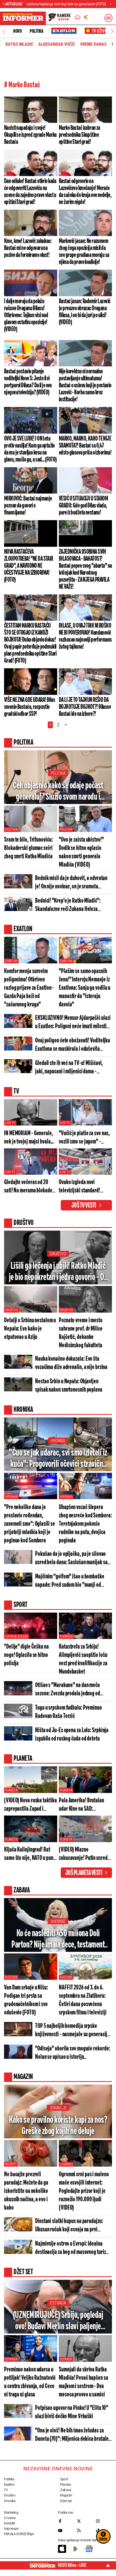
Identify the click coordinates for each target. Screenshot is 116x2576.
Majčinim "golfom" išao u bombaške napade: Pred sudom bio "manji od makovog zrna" (70, 1581)
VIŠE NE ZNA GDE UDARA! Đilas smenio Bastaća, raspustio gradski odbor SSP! (30, 707)
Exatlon (11, 961)
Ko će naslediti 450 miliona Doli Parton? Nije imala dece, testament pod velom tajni (58, 1940)
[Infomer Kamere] (60, 18)
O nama (10, 2518)
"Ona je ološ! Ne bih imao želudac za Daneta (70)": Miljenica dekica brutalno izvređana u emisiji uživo (73, 2435)
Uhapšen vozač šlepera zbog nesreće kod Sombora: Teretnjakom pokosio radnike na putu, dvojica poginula (85, 1524)
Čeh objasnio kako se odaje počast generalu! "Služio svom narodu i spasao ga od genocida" (58, 792)
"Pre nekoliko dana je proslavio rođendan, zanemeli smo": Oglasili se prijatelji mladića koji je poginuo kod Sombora (29, 1524)
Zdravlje (58, 2108)
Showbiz (58, 1921)
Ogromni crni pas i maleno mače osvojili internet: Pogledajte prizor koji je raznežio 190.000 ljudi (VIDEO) (84, 2191)
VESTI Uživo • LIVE (72, 2565)
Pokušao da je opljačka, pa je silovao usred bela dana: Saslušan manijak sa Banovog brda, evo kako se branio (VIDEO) (71, 1559)
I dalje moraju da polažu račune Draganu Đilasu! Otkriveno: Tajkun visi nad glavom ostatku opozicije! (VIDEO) (26, 315)
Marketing (11, 2512)
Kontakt (9, 2523)
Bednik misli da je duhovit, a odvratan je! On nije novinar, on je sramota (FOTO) (71, 883)
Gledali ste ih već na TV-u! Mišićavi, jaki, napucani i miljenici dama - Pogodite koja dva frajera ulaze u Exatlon (69, 1068)
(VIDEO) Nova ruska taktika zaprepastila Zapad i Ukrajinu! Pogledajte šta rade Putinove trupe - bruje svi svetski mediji (30, 1805)
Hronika (58, 1441)
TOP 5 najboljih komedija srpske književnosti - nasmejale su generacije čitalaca (72, 2031)
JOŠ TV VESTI (84, 1206)
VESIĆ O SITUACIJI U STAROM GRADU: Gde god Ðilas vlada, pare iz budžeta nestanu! (83, 506)
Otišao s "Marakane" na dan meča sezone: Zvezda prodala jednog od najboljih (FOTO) (68, 1690)
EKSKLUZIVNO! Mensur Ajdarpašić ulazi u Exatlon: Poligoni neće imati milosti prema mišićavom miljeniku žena (73, 1023)
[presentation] (4, 31)
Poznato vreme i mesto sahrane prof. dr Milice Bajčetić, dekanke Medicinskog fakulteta (81, 1333)
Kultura (11, 1977)
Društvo (58, 1254)
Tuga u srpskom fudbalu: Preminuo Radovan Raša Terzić (69, 1712)
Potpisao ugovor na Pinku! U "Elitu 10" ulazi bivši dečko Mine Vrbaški (72, 2412)
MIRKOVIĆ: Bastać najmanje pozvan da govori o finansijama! (28, 506)
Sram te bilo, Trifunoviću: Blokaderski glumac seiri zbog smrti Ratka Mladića (28, 848)
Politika (36, 31)
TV (6, 2490)
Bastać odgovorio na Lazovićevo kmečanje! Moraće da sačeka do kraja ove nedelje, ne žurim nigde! (85, 192)
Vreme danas (93, 44)
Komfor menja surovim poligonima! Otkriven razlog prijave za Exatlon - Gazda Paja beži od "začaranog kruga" (29, 988)
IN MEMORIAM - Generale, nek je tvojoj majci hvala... (29, 1138)
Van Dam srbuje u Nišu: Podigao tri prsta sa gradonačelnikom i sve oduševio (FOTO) (26, 2000)
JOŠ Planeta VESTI (84, 1873)
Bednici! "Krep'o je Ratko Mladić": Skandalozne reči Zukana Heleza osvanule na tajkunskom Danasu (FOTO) (73, 905)
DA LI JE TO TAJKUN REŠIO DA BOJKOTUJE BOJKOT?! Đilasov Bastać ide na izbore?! (85, 707)
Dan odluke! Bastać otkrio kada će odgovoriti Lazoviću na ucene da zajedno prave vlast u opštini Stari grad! (30, 192)
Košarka (66, 1637)
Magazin (66, 2495)
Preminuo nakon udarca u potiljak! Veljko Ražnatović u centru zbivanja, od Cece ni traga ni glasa (30, 2382)
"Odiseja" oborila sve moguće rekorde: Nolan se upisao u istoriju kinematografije (73, 2053)
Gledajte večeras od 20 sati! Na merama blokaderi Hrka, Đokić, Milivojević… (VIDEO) (30, 1187)
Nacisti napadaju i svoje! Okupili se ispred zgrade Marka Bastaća (30, 135)
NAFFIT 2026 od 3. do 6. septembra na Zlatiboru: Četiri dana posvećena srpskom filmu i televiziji (83, 2000)
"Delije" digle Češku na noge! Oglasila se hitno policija (26, 1655)
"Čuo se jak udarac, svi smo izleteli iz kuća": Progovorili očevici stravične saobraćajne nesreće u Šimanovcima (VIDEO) (58, 1459)
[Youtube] (66, 2531)
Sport (64, 2479)
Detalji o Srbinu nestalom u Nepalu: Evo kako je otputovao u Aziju (30, 1329)
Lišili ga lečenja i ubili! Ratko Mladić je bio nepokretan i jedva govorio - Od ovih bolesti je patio (58, 1272)
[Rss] (85, 2531)
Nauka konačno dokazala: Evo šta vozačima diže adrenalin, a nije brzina (71, 1363)
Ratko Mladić (19, 44)
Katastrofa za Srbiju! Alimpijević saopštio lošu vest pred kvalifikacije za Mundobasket (83, 1659)
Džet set (66, 2501)
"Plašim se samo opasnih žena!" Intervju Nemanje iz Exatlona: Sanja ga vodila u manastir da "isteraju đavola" (85, 988)
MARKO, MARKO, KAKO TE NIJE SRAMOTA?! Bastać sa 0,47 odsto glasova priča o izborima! (85, 446)
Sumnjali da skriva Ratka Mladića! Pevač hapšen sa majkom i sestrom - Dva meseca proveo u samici (83, 2382)
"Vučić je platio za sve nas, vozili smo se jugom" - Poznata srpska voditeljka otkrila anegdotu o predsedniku (84, 1138)
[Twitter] (85, 2521)
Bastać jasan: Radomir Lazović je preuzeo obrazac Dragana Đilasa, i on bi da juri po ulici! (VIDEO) (85, 312)
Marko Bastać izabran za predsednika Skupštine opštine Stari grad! (79, 135)
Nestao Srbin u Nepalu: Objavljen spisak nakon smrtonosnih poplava (69, 1386)
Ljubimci (66, 2164)
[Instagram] (104, 2521)
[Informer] (78, 18)
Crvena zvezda (16, 1637)
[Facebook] (66, 2521)
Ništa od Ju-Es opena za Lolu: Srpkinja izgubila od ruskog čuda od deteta (72, 1735)
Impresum (11, 2529)
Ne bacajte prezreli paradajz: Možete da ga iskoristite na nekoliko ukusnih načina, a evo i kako (26, 2191)
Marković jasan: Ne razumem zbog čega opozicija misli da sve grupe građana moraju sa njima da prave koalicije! (84, 252)
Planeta (11, 1790)
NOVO (17, 31)
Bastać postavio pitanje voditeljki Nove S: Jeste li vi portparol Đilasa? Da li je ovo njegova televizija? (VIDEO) (28, 382)
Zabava (66, 2490)
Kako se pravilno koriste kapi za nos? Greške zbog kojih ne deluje (58, 2126)
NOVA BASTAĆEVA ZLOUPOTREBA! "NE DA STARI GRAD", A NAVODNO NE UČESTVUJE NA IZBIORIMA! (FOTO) (29, 566)
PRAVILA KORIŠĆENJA (19, 2534)
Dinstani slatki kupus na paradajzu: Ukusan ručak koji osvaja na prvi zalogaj (69, 2226)
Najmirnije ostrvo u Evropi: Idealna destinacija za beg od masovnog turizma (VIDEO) (73, 2248)
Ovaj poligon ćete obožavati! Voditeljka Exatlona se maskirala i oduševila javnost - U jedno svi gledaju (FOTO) (73, 1045)
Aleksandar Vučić (57, 44)
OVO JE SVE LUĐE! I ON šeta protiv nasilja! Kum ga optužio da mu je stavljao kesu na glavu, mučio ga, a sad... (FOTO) (30, 449)
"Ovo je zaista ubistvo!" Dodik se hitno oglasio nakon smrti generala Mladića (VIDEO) (81, 852)
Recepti (11, 2164)
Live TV (10, 1123)
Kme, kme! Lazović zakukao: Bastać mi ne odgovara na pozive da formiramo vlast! (28, 248)
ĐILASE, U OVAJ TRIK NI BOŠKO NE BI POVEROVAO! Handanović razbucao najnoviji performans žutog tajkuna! (85, 636)
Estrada (58, 2303)
